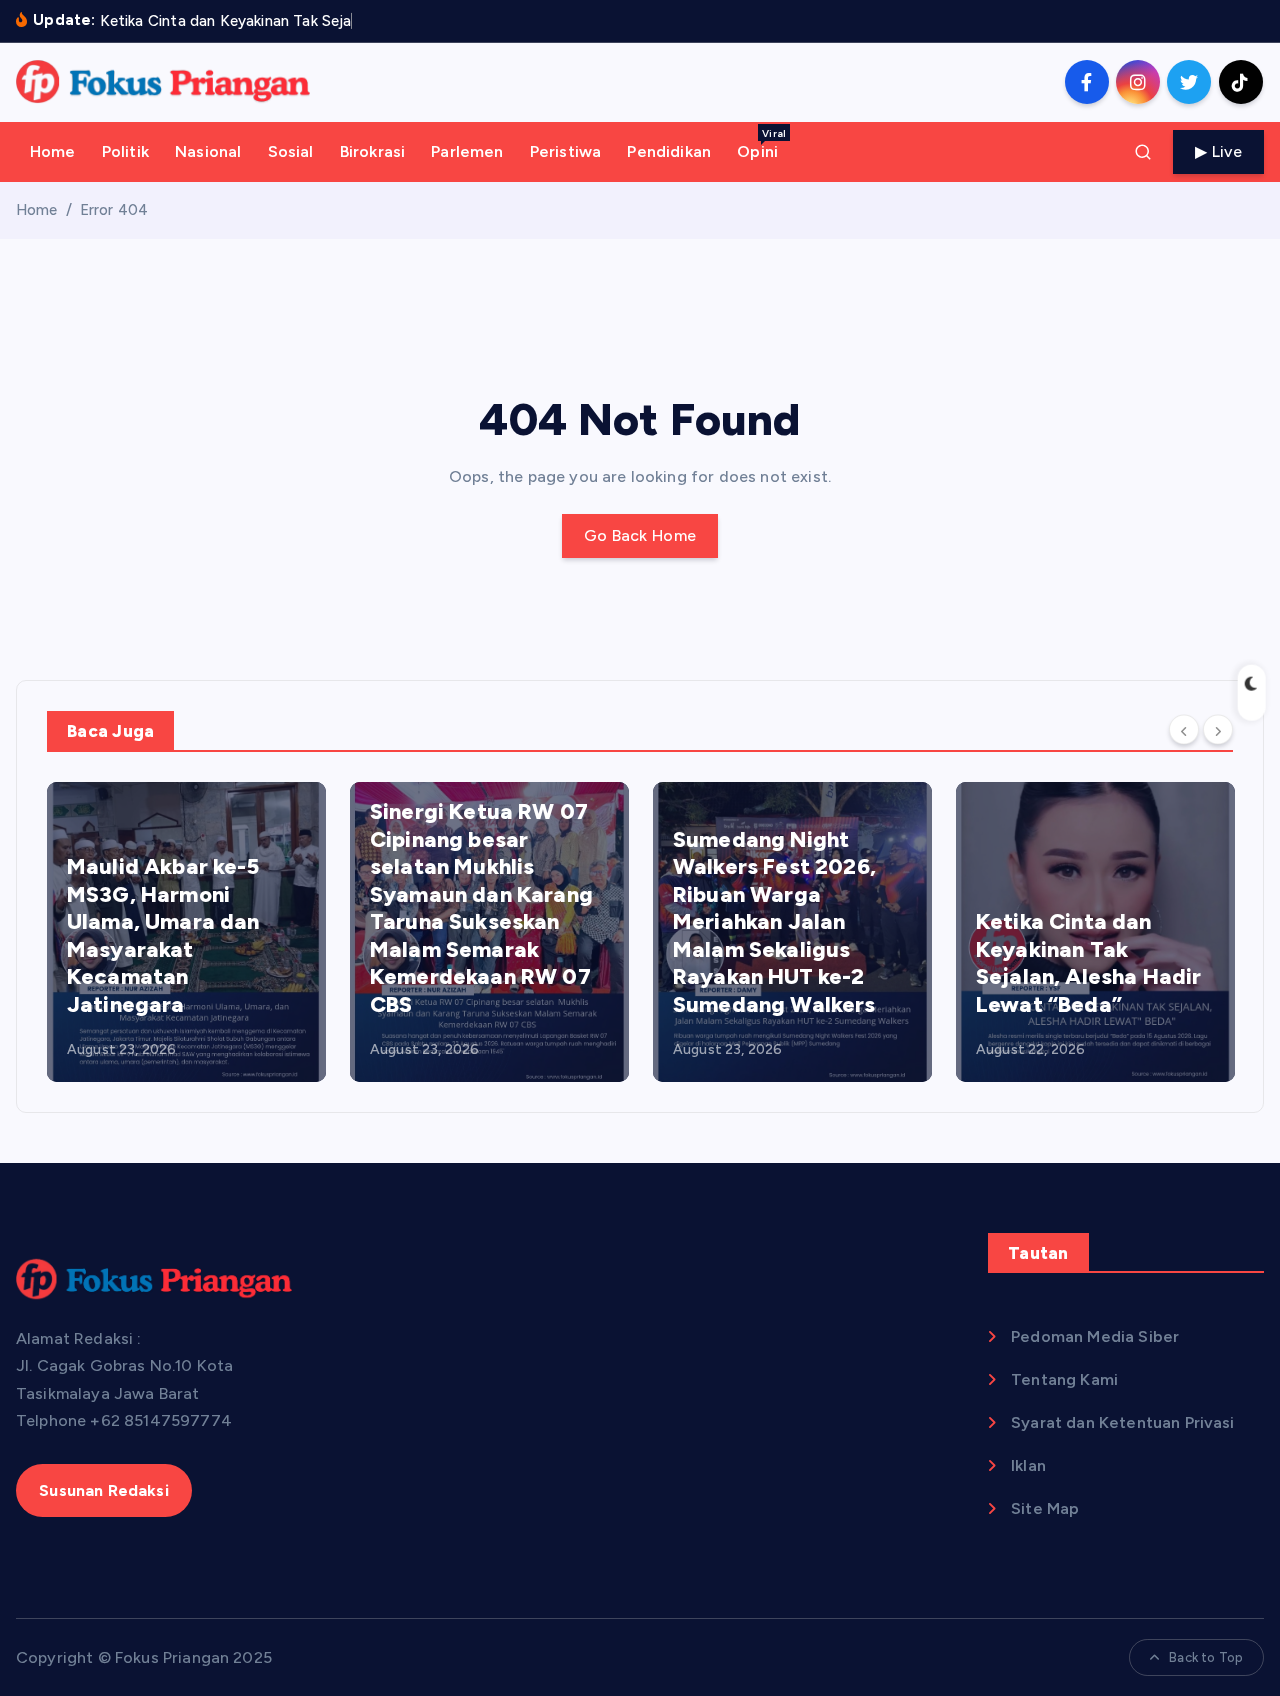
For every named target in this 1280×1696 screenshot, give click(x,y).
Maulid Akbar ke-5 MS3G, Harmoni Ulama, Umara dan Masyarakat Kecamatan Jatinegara (163, 935)
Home (53, 151)
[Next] (1218, 730)
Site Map (1045, 1508)
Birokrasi (372, 151)
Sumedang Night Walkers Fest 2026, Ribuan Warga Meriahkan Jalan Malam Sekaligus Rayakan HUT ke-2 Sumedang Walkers (774, 922)
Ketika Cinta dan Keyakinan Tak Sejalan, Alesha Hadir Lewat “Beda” (1088, 963)
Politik (125, 151)
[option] (186, 932)
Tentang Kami (1064, 1379)
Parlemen (467, 151)
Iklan (1028, 1465)
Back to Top (1206, 1657)
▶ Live (1218, 151)
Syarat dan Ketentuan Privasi (1122, 1422)
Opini (761, 144)
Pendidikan (669, 151)
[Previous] (1184, 730)
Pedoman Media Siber (1095, 1336)
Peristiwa (565, 151)
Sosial (291, 151)
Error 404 (114, 210)
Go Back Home (640, 535)
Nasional (208, 151)
